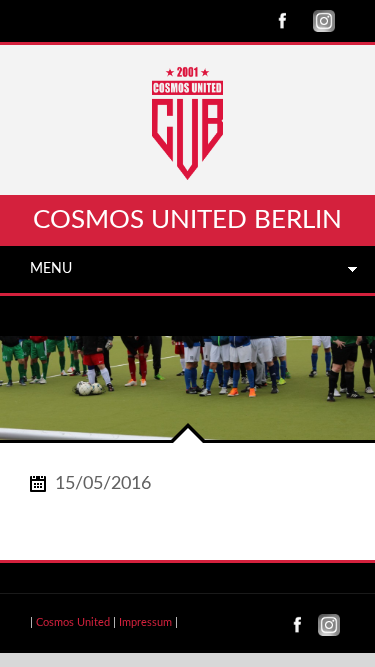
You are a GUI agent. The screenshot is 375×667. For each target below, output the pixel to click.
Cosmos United (73, 622)
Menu (51, 269)
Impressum (145, 622)
